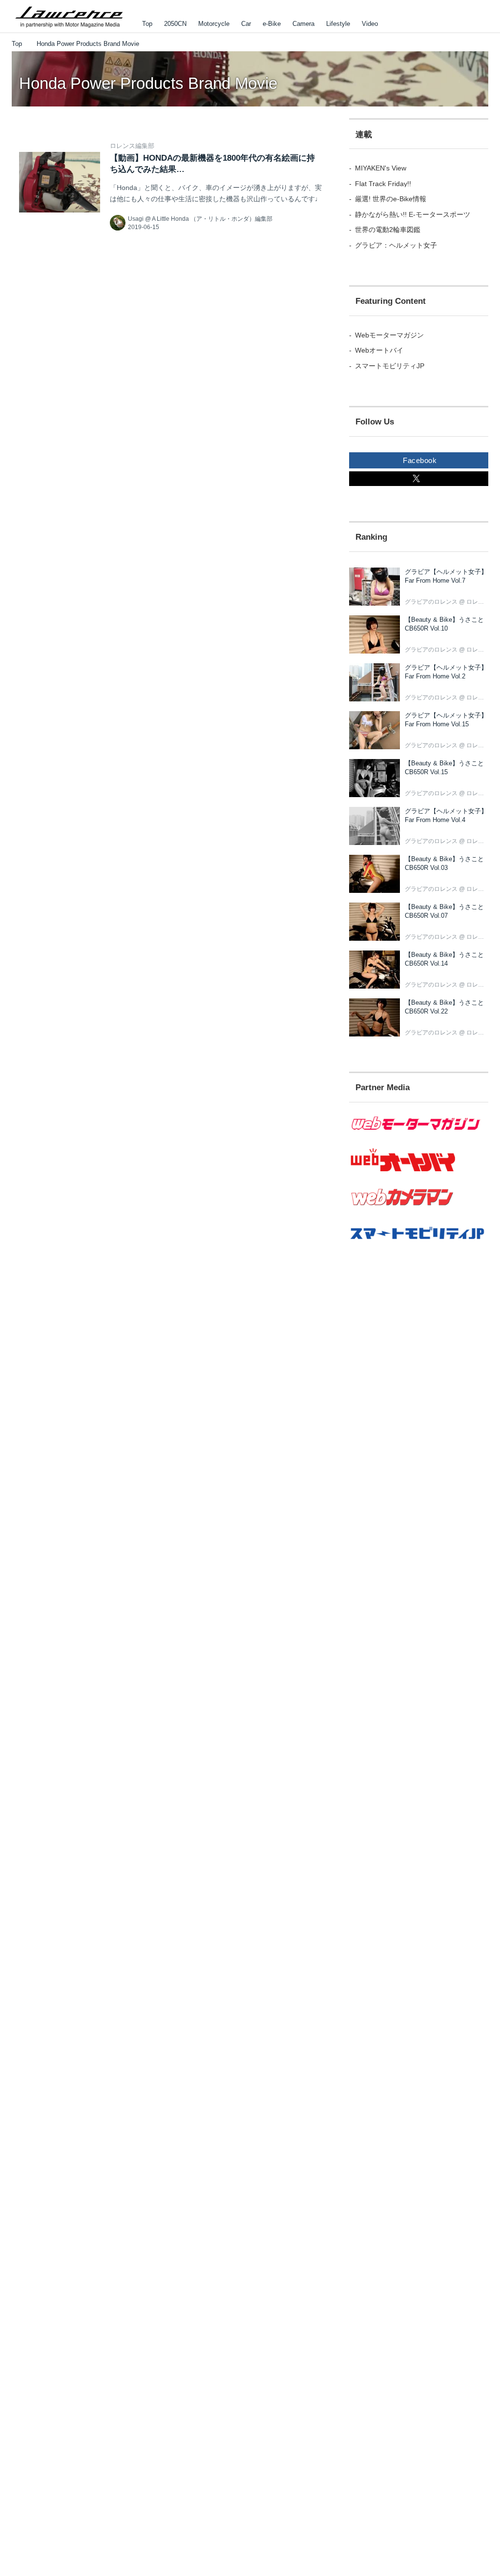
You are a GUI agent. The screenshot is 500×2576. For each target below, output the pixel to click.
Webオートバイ (379, 350)
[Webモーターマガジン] (419, 1136)
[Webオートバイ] (419, 1171)
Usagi (136, 219)
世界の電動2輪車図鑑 (388, 230)
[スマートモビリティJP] (419, 1245)
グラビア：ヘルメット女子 (396, 245)
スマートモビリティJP (390, 366)
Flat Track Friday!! (383, 184)
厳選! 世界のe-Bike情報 (391, 199)
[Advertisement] (419, 1347)
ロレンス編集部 (132, 146)
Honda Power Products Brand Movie (148, 83)
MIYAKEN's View (381, 168)
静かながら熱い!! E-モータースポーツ (413, 214)
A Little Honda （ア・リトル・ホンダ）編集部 (212, 219)
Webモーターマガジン (389, 335)
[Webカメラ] (419, 1210)
